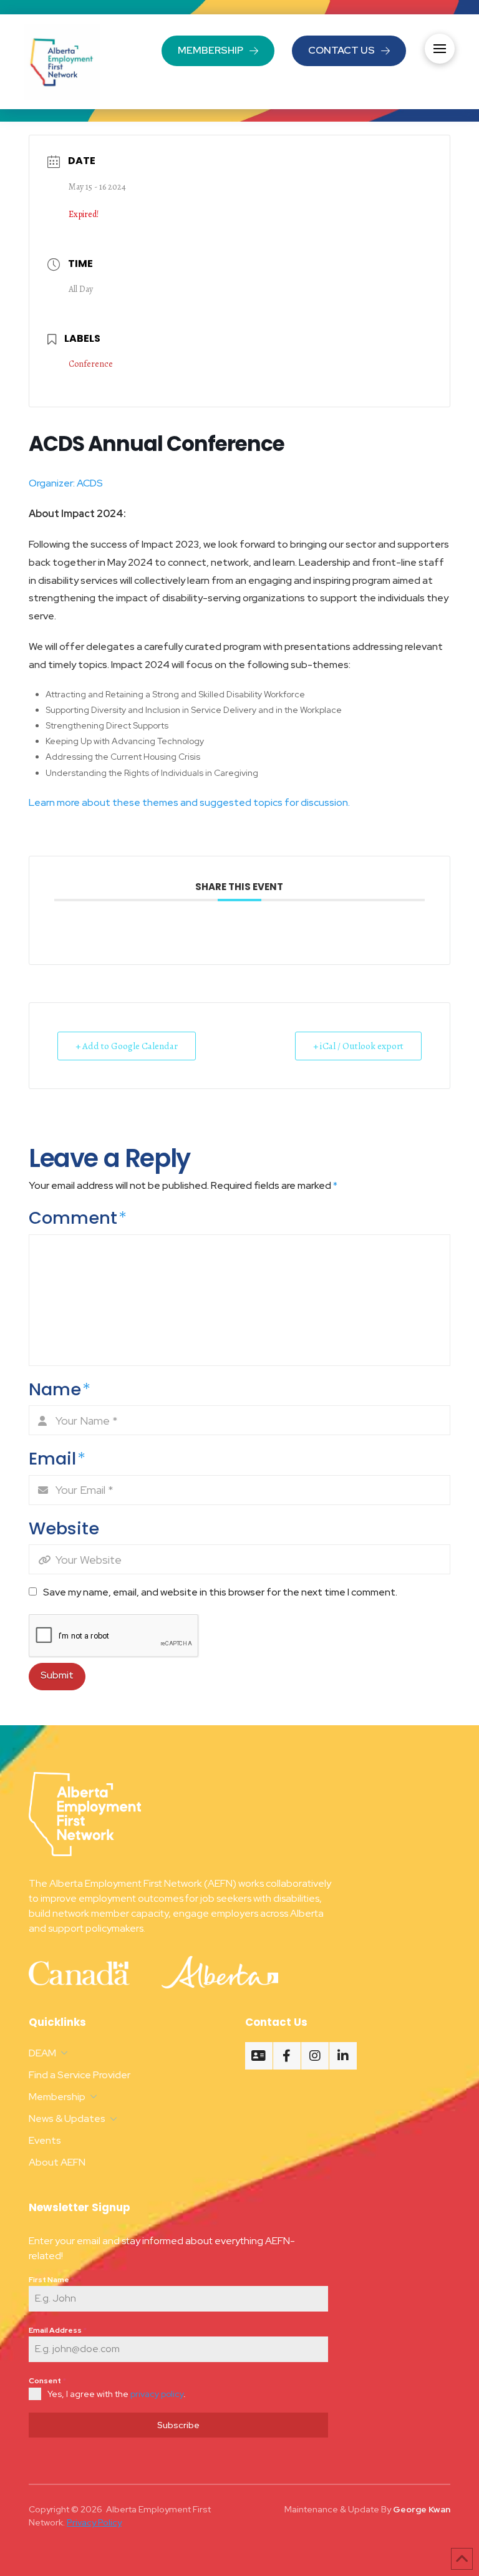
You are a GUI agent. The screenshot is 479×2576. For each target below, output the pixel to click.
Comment (78, 1218)
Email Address (58, 2330)
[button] (440, 49)
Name (60, 1389)
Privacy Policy (94, 2522)
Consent (47, 2381)
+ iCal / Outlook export (358, 1046)
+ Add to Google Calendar (127, 1046)
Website (64, 1528)
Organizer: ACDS (67, 483)
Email (57, 1459)
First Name (51, 2280)
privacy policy (157, 2394)
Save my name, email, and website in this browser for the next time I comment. (220, 1592)
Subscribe (178, 2425)
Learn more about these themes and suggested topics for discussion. (190, 802)
